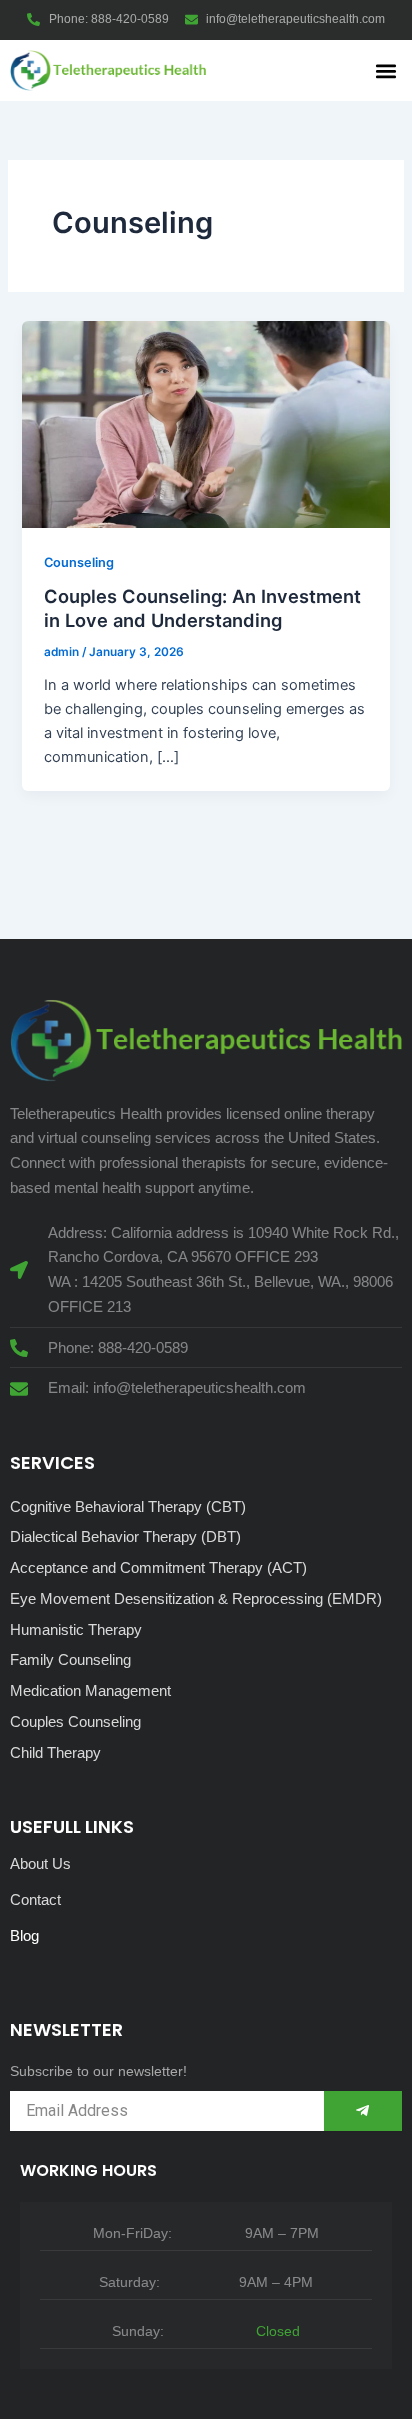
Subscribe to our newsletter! (98, 2071)
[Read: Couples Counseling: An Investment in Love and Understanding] (205, 423)
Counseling (79, 562)
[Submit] (363, 2111)
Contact (35, 1899)
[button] (385, 70)
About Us (40, 1863)
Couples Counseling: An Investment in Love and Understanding (202, 608)
